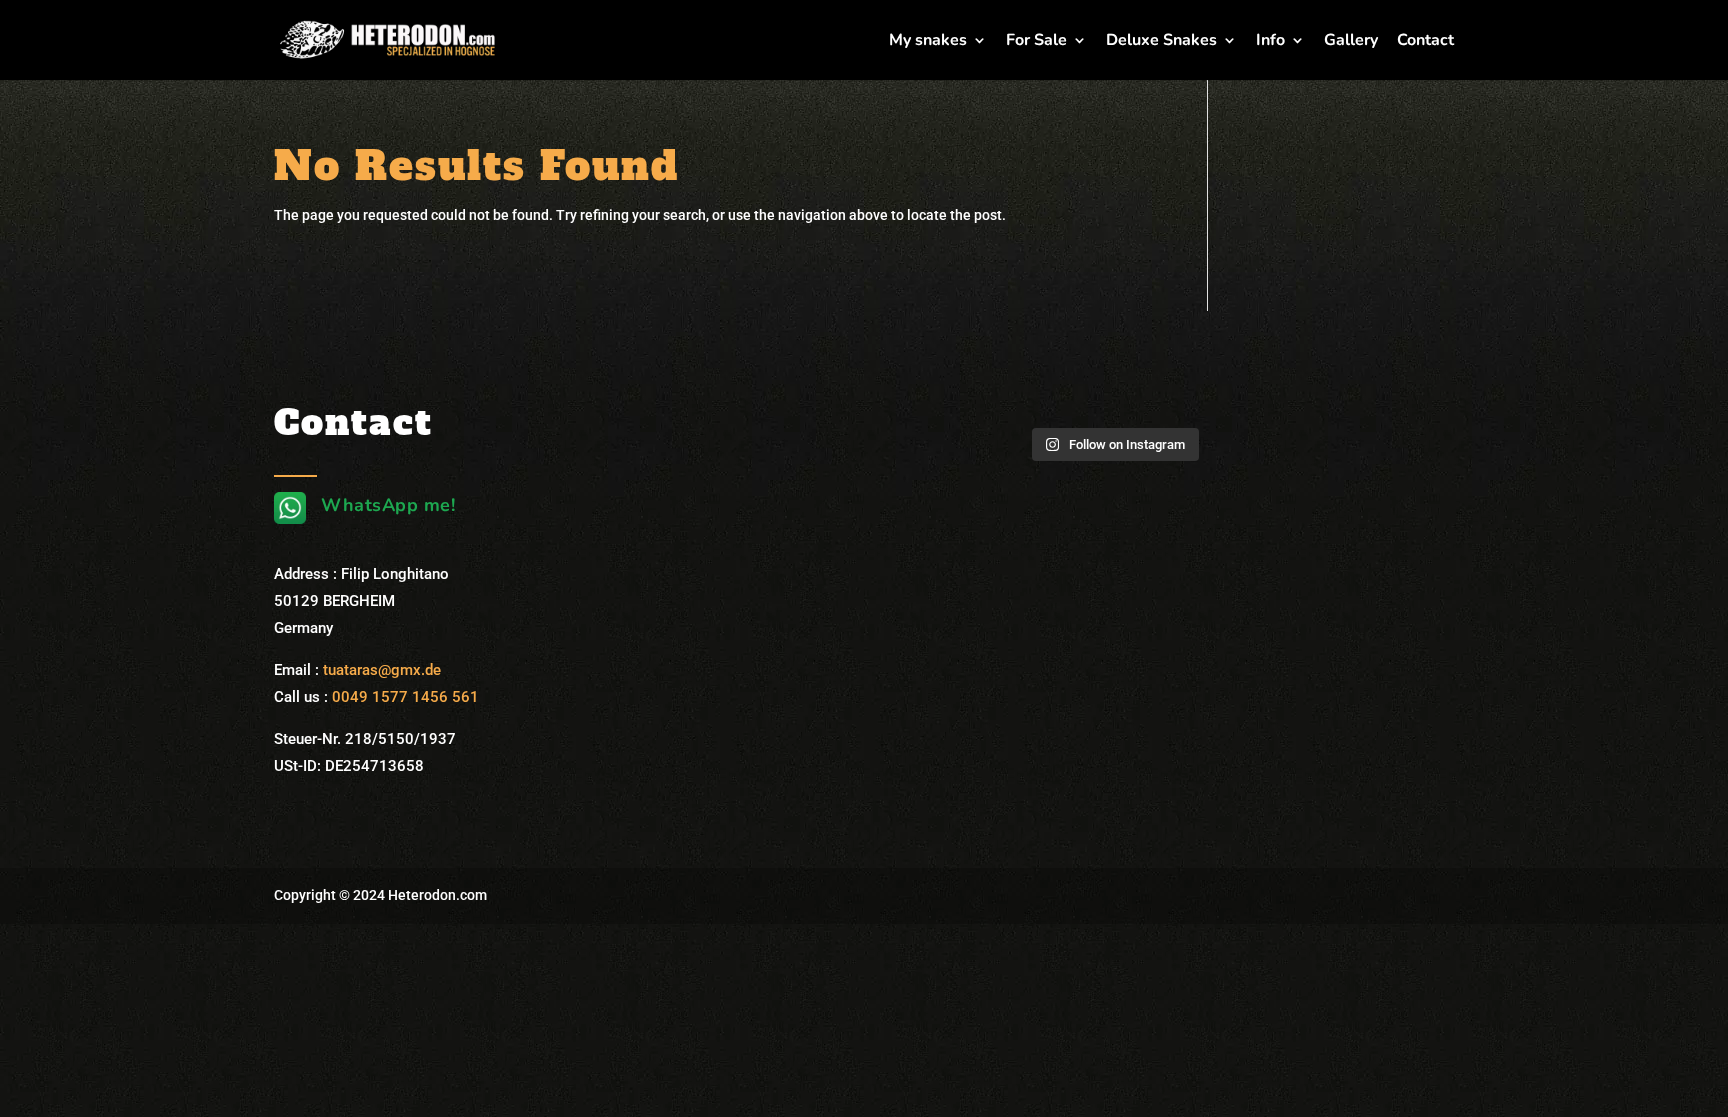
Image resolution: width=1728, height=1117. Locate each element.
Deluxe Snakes (1161, 42)
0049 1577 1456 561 (405, 697)
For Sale (1036, 42)
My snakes (928, 42)
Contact (1425, 42)
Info (1270, 42)
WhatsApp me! (388, 505)
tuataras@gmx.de (382, 670)
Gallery (1351, 42)
